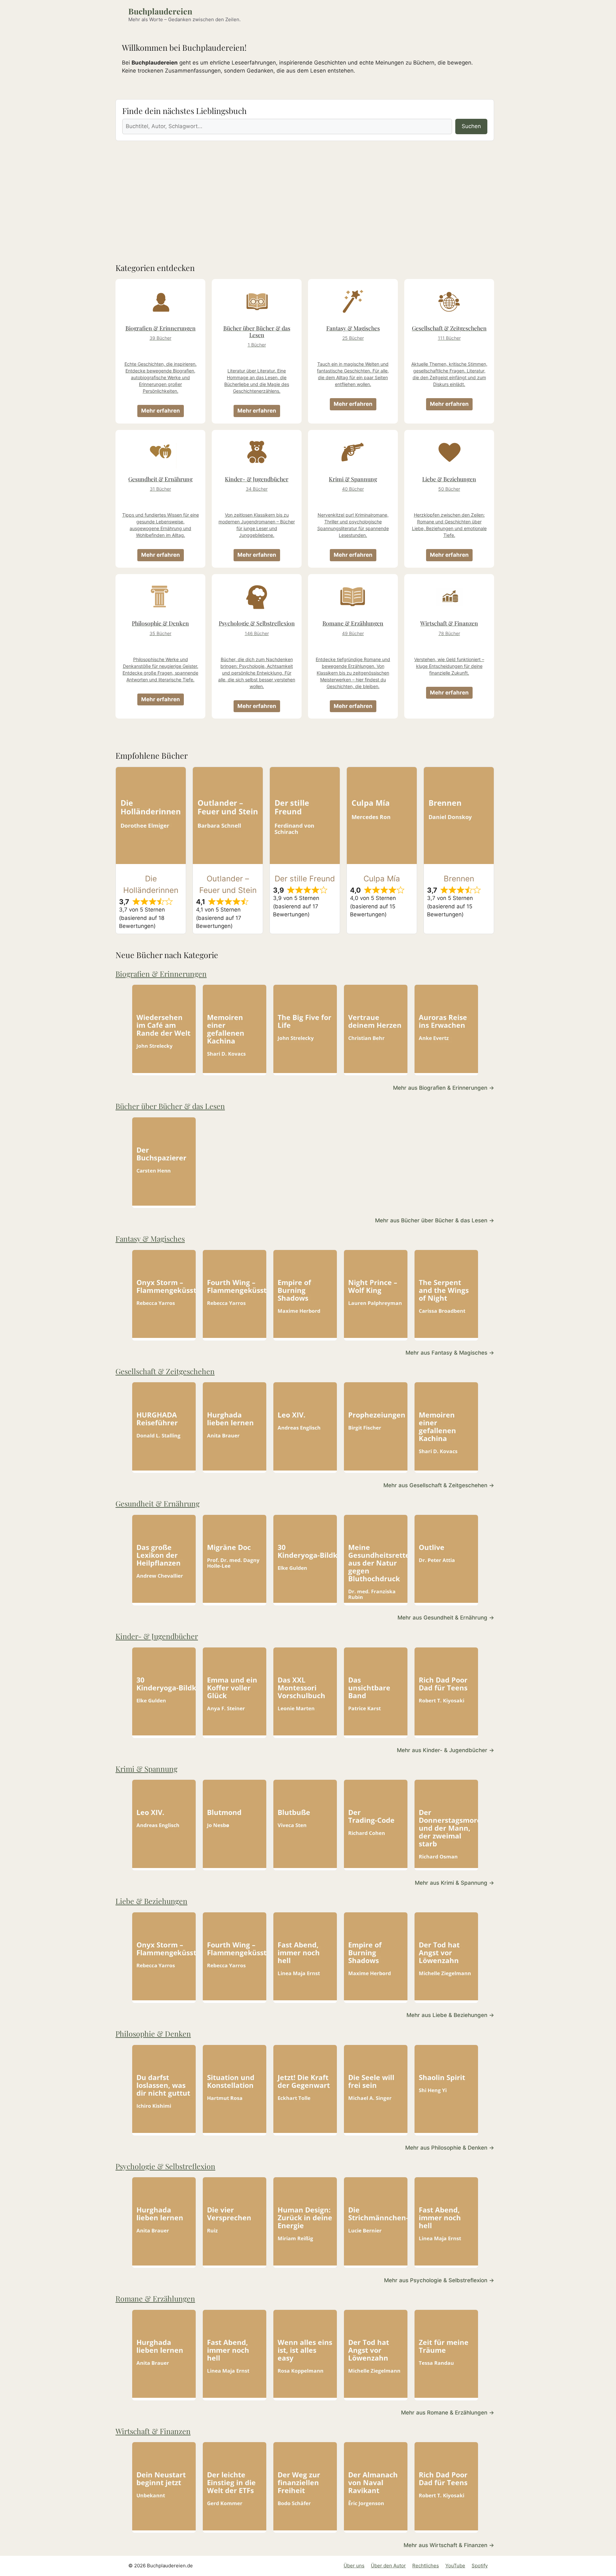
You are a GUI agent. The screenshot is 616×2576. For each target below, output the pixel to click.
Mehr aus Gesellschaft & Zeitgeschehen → (439, 1485)
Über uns (354, 2566)
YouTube (455, 2566)
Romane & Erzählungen (155, 2298)
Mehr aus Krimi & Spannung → (454, 1883)
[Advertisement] (305, 196)
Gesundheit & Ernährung (158, 1503)
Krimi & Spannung (146, 1769)
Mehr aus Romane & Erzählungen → (448, 2413)
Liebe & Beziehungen (151, 1901)
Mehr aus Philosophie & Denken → (450, 2148)
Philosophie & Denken (153, 2034)
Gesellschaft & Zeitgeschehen (165, 1371)
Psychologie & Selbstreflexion (165, 2166)
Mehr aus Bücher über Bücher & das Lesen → (435, 1220)
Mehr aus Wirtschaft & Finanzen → (449, 2545)
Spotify (480, 2566)
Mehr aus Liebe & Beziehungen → (450, 2015)
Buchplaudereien (160, 11)
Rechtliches (426, 2566)
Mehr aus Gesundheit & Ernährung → (446, 1618)
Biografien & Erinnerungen (161, 974)
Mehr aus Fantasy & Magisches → (450, 1353)
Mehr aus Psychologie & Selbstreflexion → (439, 2280)
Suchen (471, 126)
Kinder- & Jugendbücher (157, 1636)
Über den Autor (388, 2566)
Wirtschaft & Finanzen (153, 2431)
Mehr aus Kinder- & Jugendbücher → (445, 1750)
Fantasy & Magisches (150, 1239)
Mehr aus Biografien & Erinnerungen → (444, 1088)
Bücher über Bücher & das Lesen (170, 1106)
